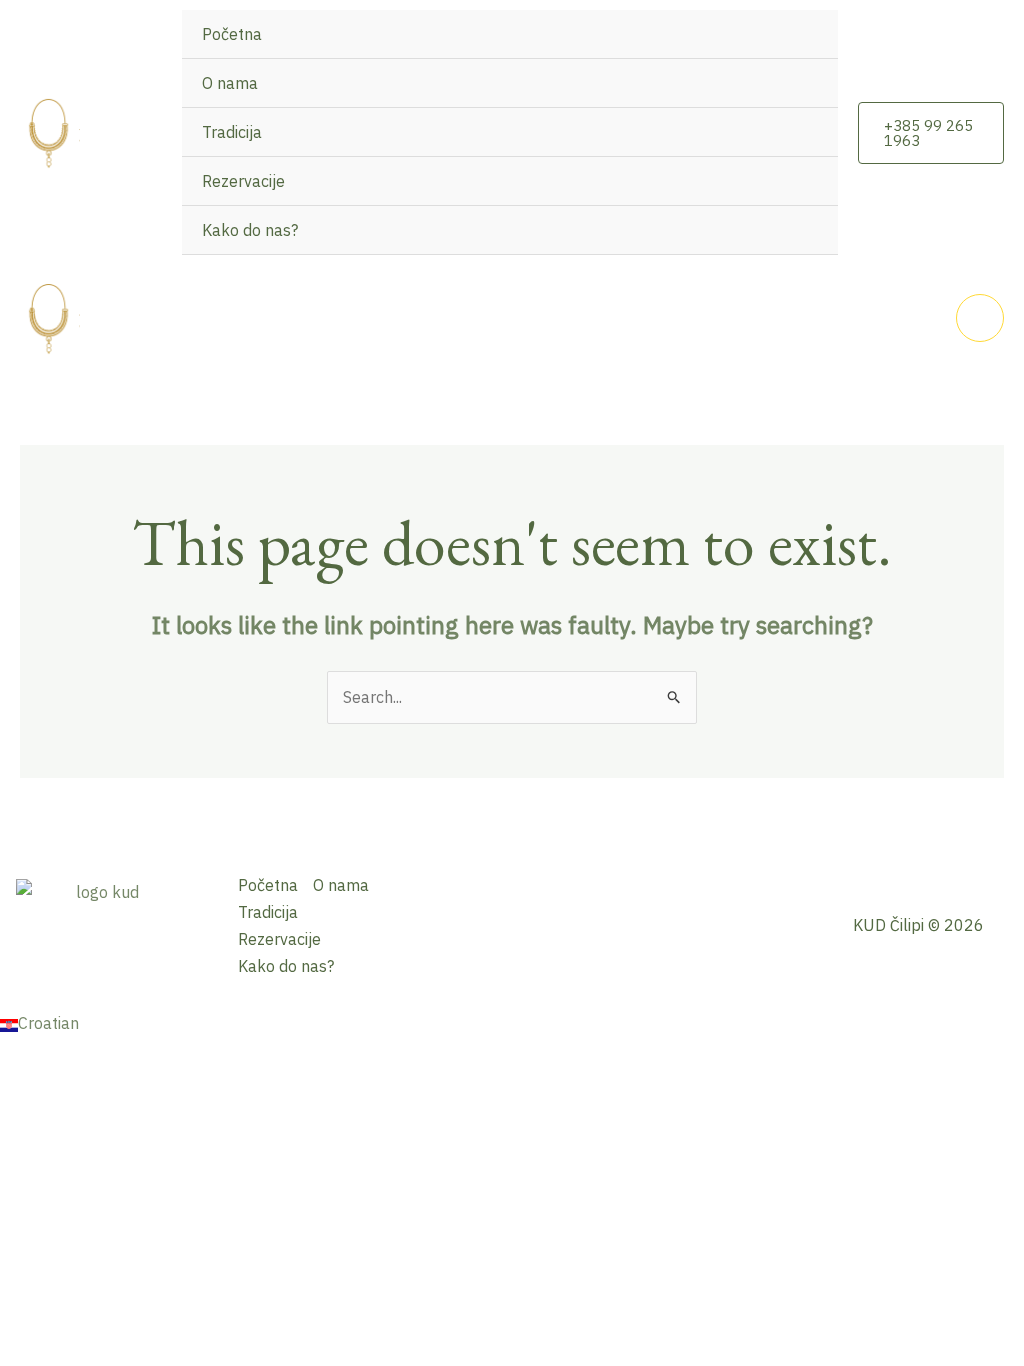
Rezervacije (243, 181)
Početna (232, 34)
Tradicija (232, 132)
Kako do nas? (250, 230)
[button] (931, 133)
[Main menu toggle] (980, 318)
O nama (230, 83)
